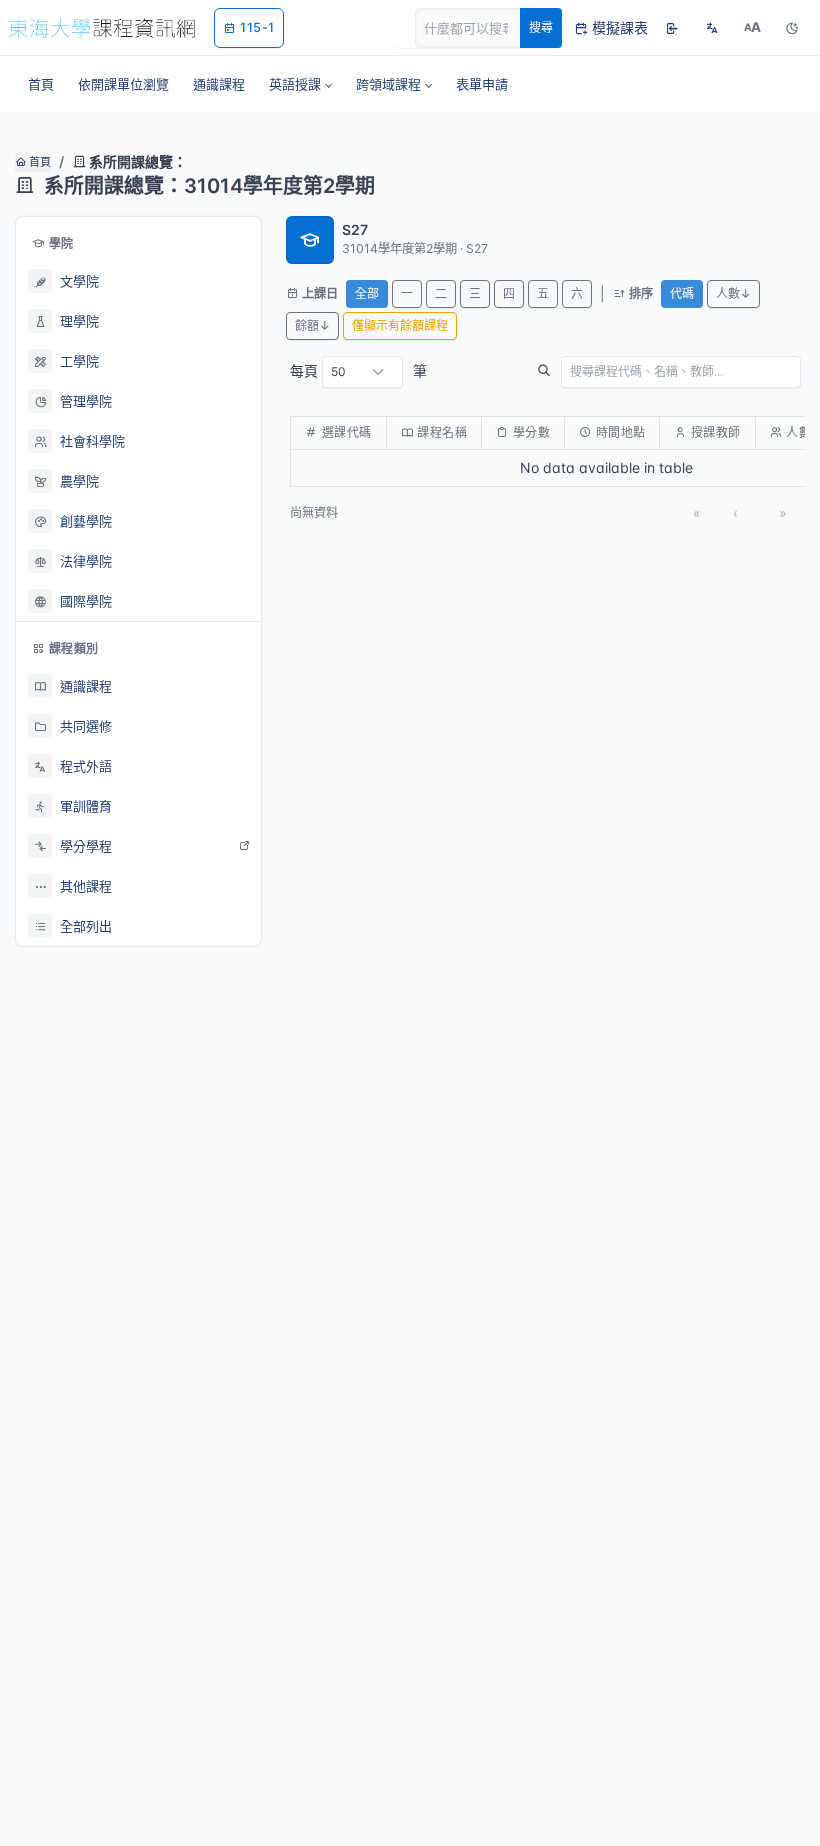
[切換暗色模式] (792, 28)
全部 (367, 293)
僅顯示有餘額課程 (400, 325)
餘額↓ (312, 325)
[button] (300, 84)
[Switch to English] (712, 28)
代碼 (682, 293)
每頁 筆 (358, 370)
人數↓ (733, 293)
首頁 (38, 162)
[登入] (672, 28)
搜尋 (541, 27)
